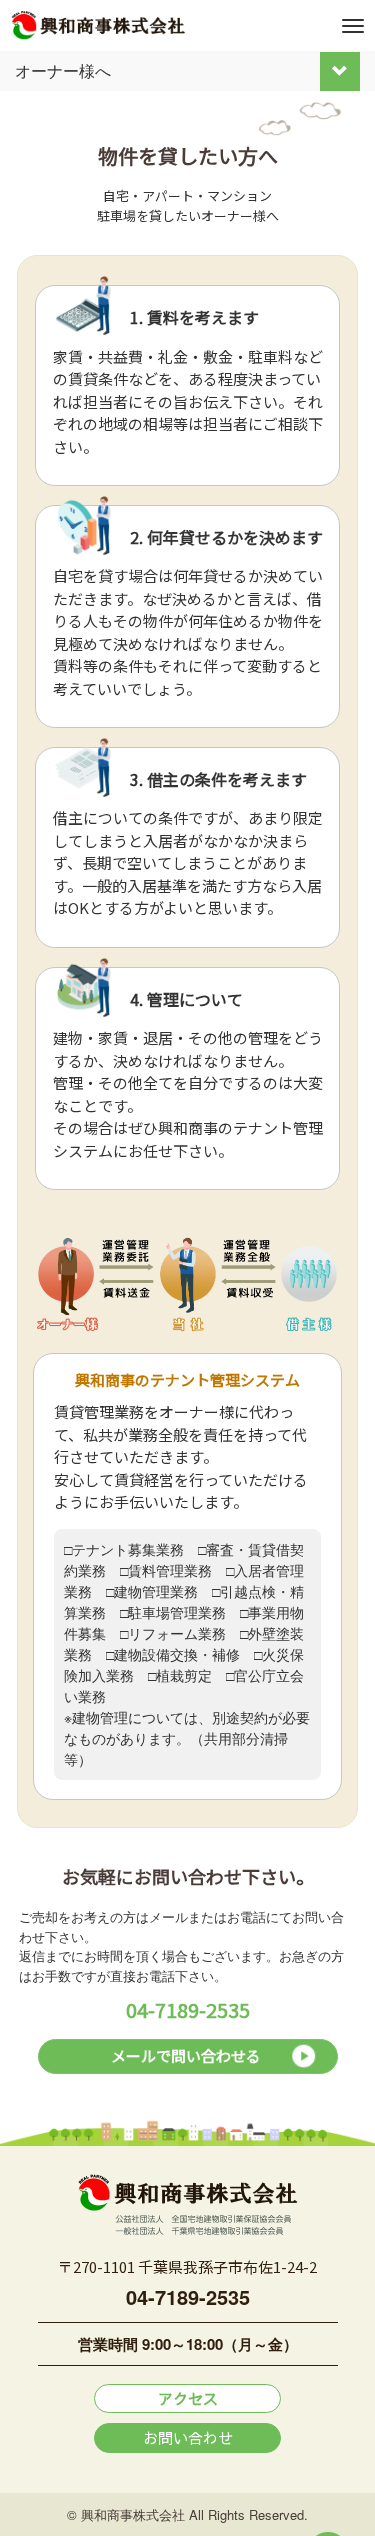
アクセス (188, 2398)
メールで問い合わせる (186, 2055)
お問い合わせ (188, 2437)
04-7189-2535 (188, 2009)
